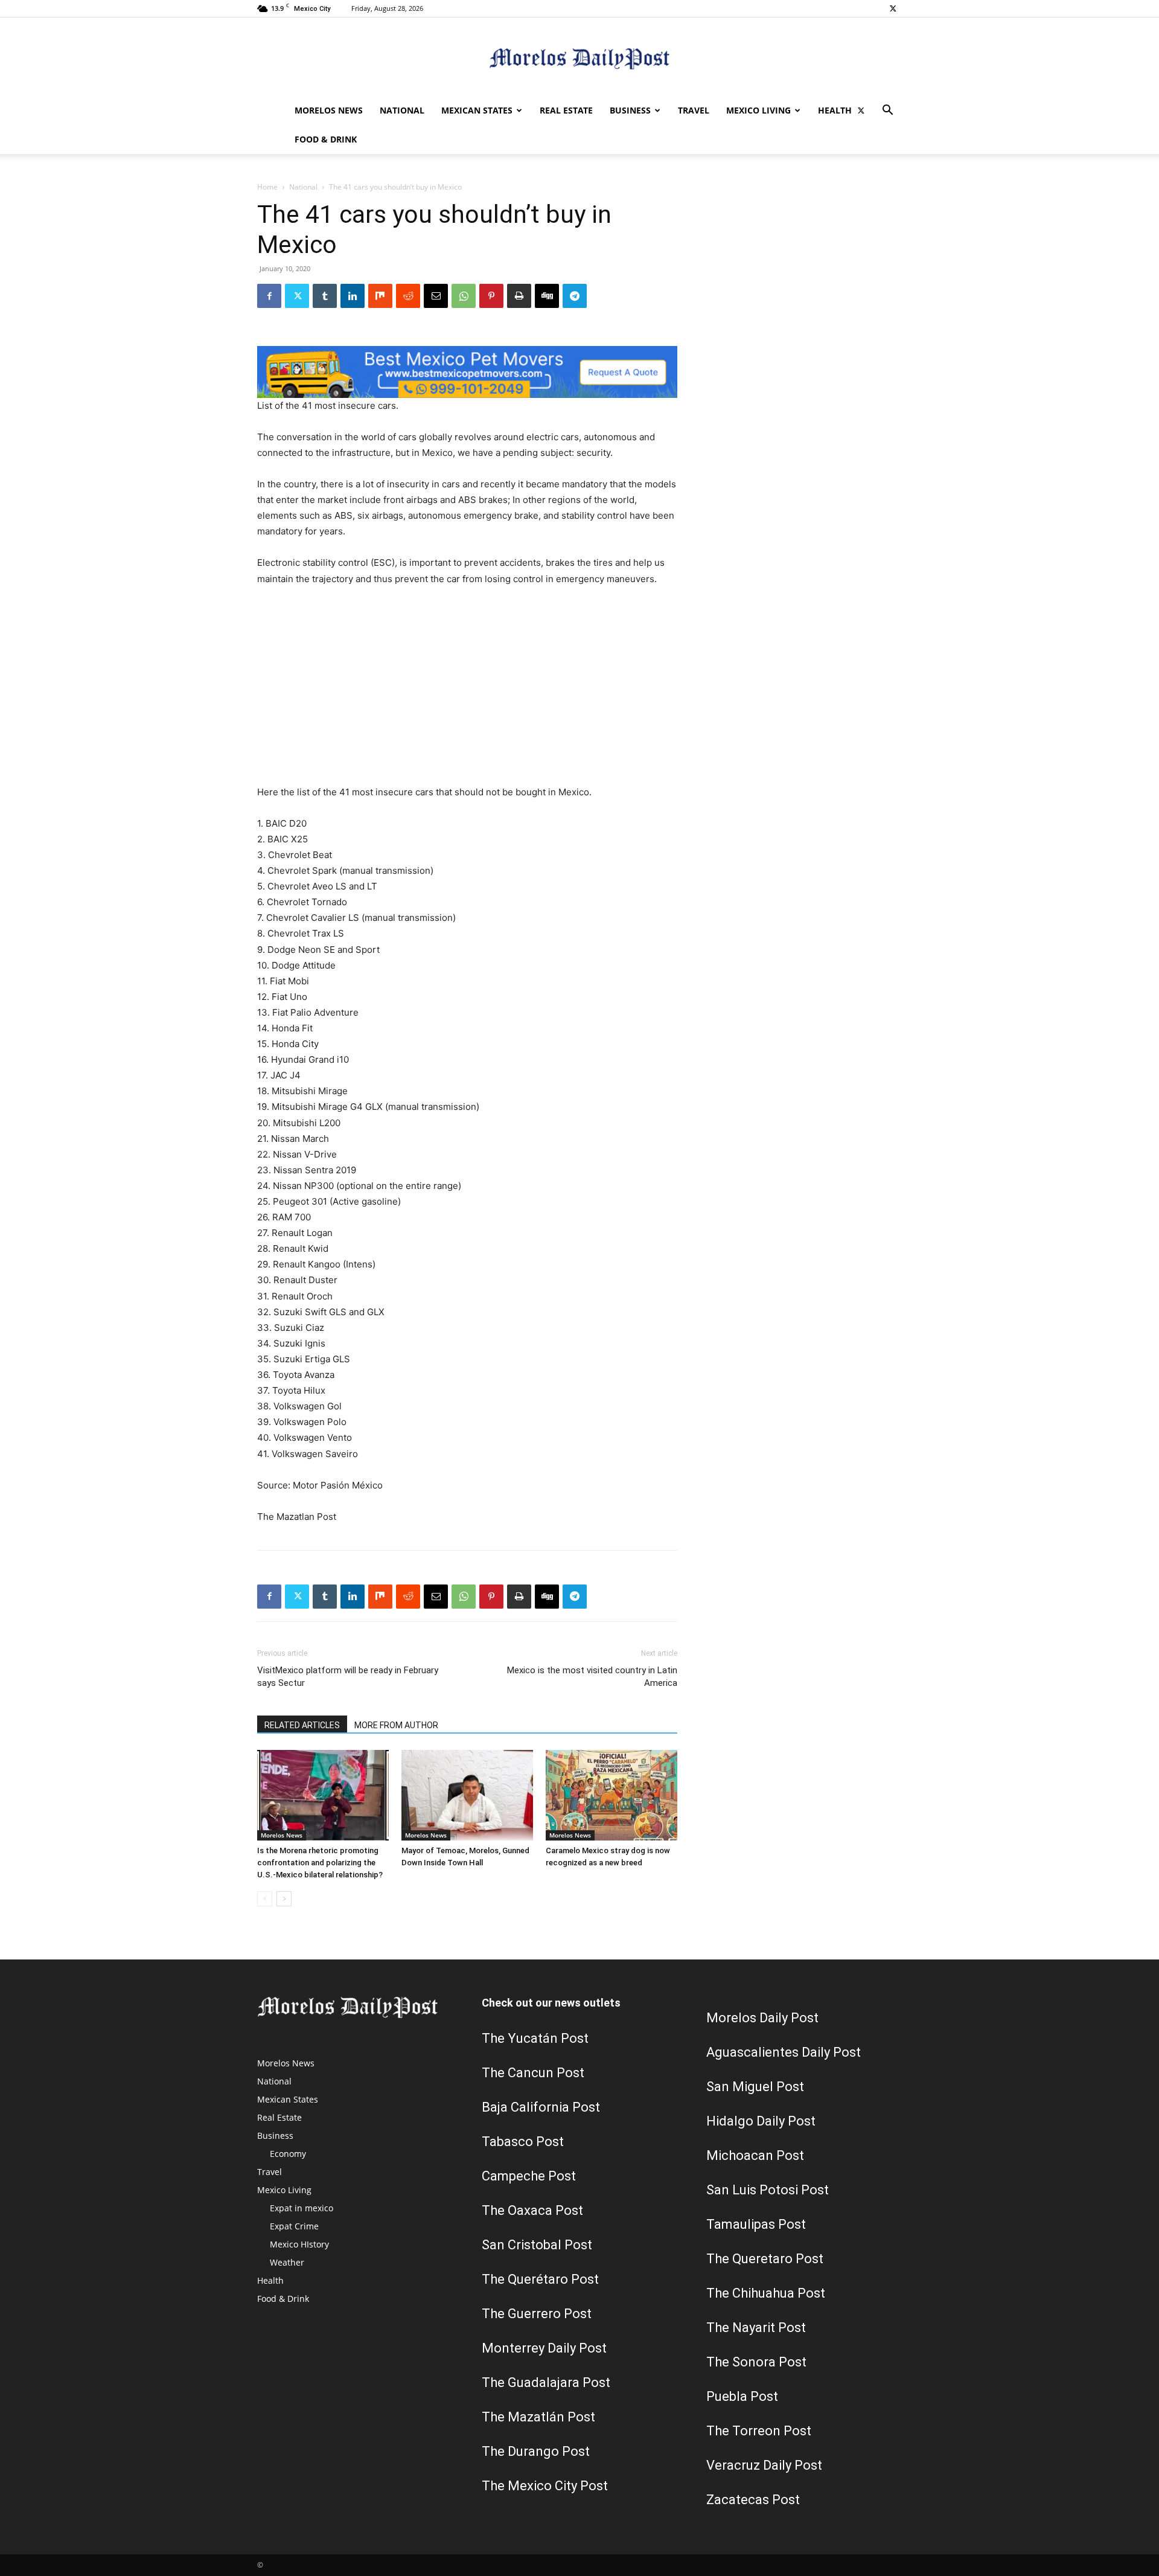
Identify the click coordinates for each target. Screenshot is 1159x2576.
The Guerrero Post (537, 2314)
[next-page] (284, 1899)
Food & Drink (326, 139)
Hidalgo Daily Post (761, 2121)
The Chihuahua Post (766, 2293)
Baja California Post (541, 2107)
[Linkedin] (353, 296)
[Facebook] (269, 296)
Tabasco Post (523, 2142)
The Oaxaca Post (532, 2210)
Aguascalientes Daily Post (784, 2052)
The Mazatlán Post (538, 2417)
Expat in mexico (302, 2208)
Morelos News (329, 110)
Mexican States (477, 110)
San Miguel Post (755, 2087)
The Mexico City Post (545, 2486)
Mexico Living (758, 110)
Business (630, 110)
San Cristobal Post (537, 2245)
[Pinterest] (491, 296)
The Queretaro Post (765, 2259)
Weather (287, 2262)
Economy (288, 2154)
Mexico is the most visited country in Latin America (592, 1677)
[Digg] (547, 296)
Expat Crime (294, 2226)
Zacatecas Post (753, 2500)
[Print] (519, 296)
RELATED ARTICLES (302, 1725)
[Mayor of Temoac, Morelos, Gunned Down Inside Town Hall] (467, 1795)
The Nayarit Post (756, 2328)
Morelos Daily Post (762, 2018)
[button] (887, 111)
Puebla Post (742, 2396)
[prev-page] (265, 1899)
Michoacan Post (755, 2155)
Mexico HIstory (299, 2244)
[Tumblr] (325, 296)
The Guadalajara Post (546, 2382)
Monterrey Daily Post (544, 2348)
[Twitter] (893, 8)
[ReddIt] (408, 296)
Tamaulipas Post (756, 2224)
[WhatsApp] (464, 296)
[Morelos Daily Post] (579, 58)
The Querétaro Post (540, 2279)
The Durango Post (536, 2451)
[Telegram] (575, 296)
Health (835, 110)
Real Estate (566, 110)
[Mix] (380, 296)
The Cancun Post (533, 2073)
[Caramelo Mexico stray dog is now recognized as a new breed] (611, 1795)
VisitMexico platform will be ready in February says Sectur (348, 1677)
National (402, 110)
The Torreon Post (759, 2431)
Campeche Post (529, 2176)
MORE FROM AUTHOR (396, 1725)
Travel (694, 110)
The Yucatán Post (535, 2038)
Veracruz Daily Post (764, 2465)
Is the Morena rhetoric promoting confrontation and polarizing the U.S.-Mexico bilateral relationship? (320, 1863)
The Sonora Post (756, 2362)
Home (267, 187)
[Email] (436, 296)
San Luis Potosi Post (768, 2190)
